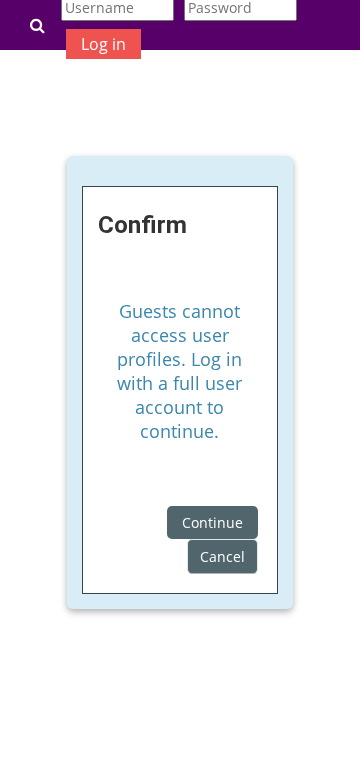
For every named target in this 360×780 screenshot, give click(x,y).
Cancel (222, 556)
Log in (103, 44)
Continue (212, 522)
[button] (37, 25)
